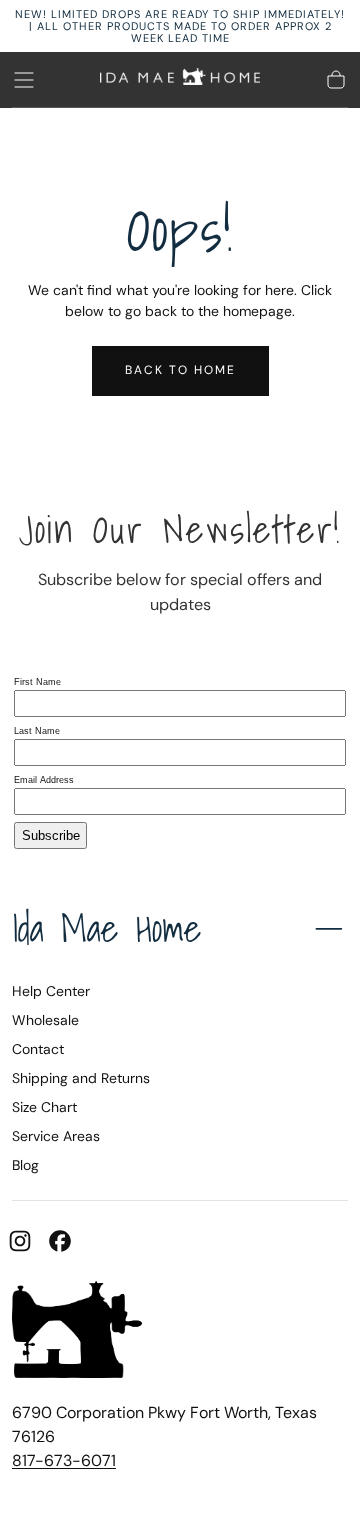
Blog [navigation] (25, 1165)
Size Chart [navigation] (44, 1107)
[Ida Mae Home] (77, 1333)
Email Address (44, 780)
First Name (37, 682)
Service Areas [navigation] (56, 1136)
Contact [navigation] (38, 1049)
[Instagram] (20, 1241)
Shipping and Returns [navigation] (81, 1078)
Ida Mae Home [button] (107, 928)
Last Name (37, 731)
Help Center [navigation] (51, 991)
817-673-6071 (64, 1460)
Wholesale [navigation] (45, 1020)
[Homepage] (180, 80)
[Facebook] (60, 1241)
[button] (24, 80)
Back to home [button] (180, 370)
